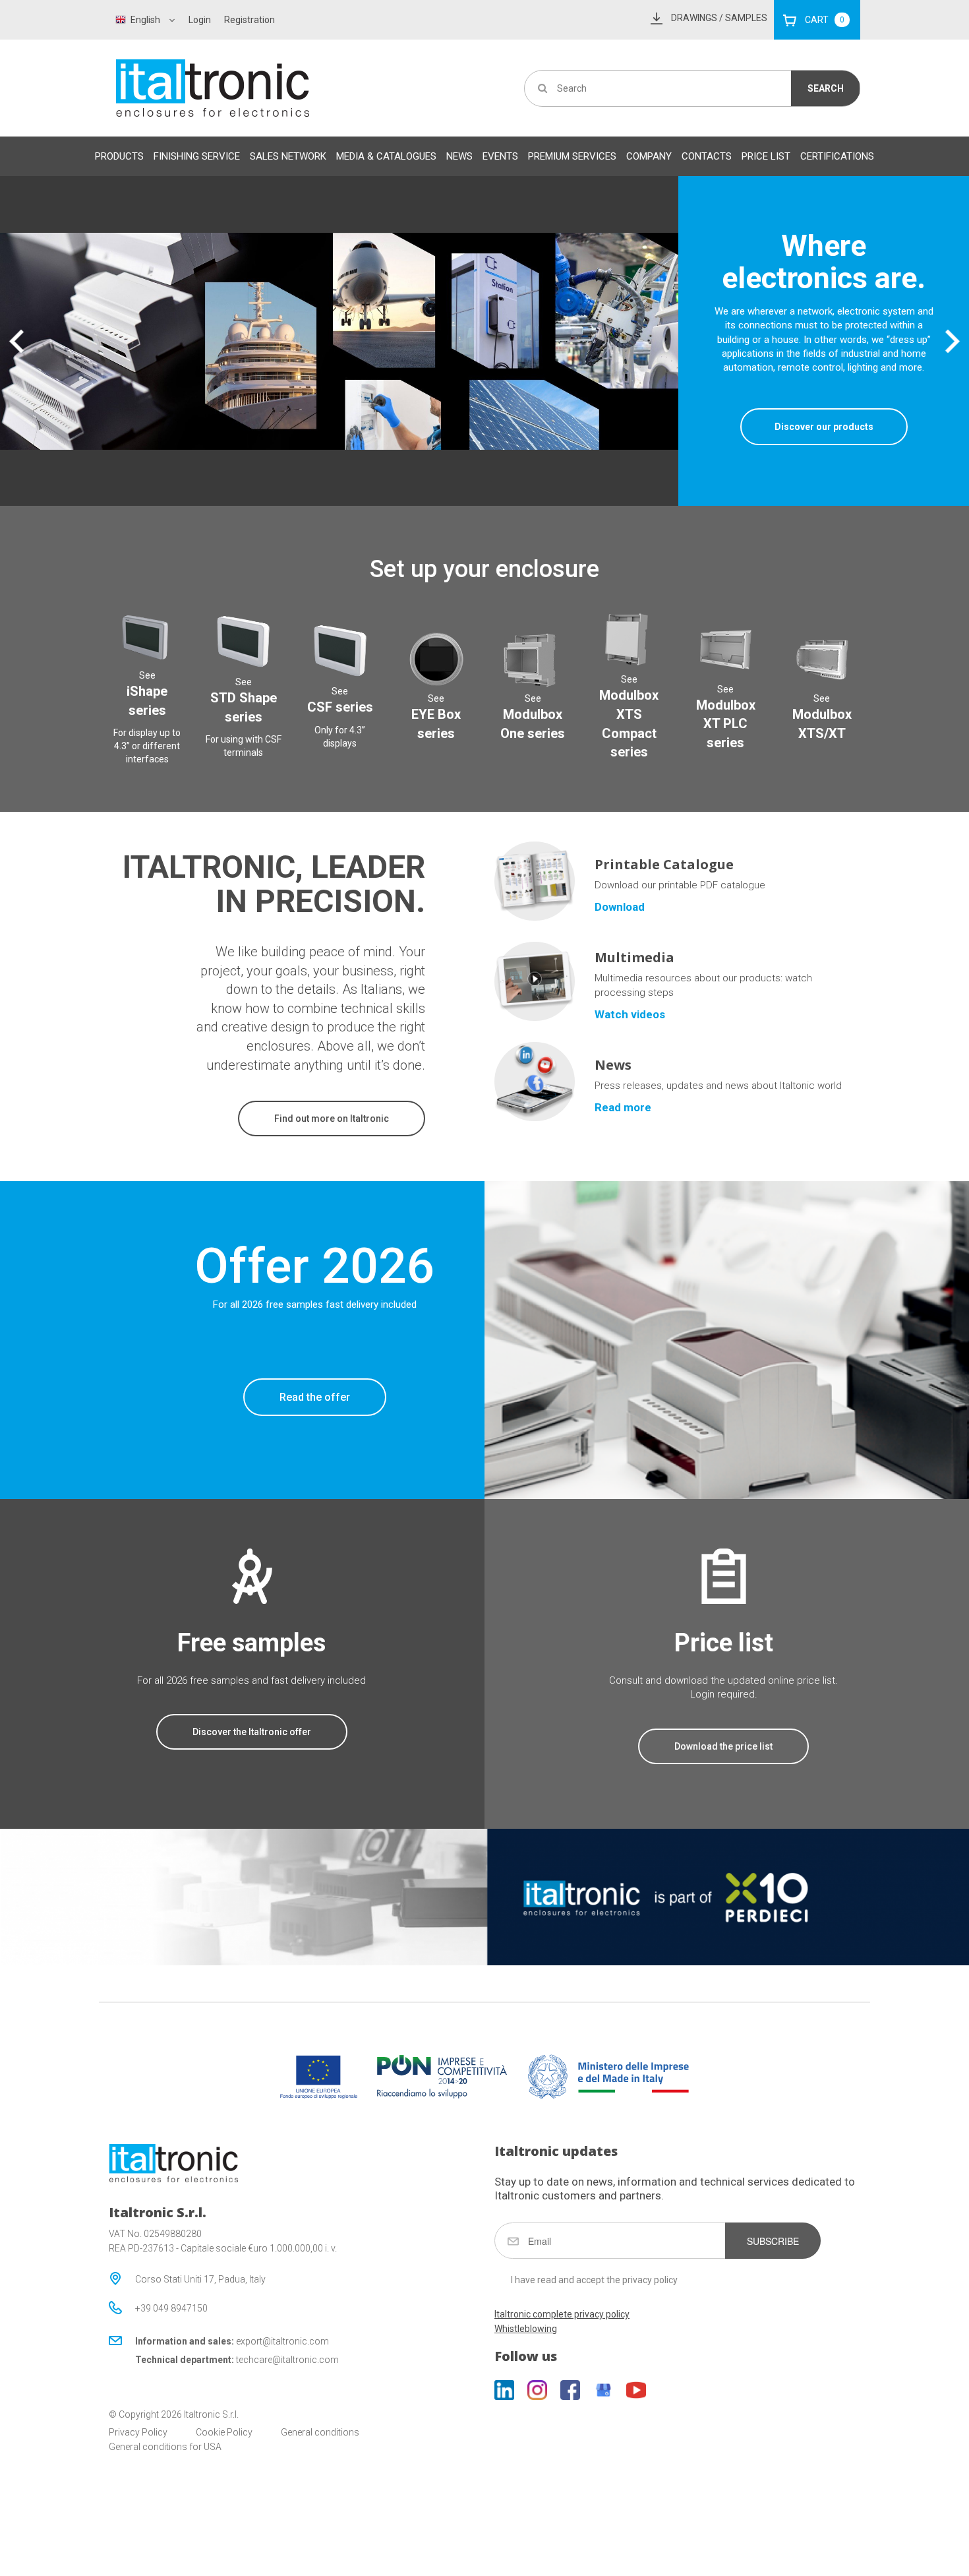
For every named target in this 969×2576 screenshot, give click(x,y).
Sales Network (288, 156)
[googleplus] (603, 2390)
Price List (766, 156)
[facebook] (570, 2390)
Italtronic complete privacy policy (562, 2314)
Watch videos (630, 1014)
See (147, 694)
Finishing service (197, 156)
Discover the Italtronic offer (252, 1732)
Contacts (707, 156)
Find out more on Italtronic (332, 1119)
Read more (623, 1107)
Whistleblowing (526, 2329)
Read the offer (315, 1397)
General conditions (320, 2432)
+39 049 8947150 (171, 2308)
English (145, 20)
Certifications (837, 156)
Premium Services (572, 156)
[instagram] (537, 2390)
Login (200, 20)
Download (620, 907)
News (459, 156)
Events (500, 156)
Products (119, 156)
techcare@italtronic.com (287, 2360)
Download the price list (723, 1746)
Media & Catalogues (386, 156)
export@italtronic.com (282, 2341)
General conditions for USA (165, 2447)
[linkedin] (504, 2390)
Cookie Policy (224, 2432)
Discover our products (824, 427)
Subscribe (773, 2241)
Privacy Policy (138, 2432)
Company (649, 156)
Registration (250, 20)
